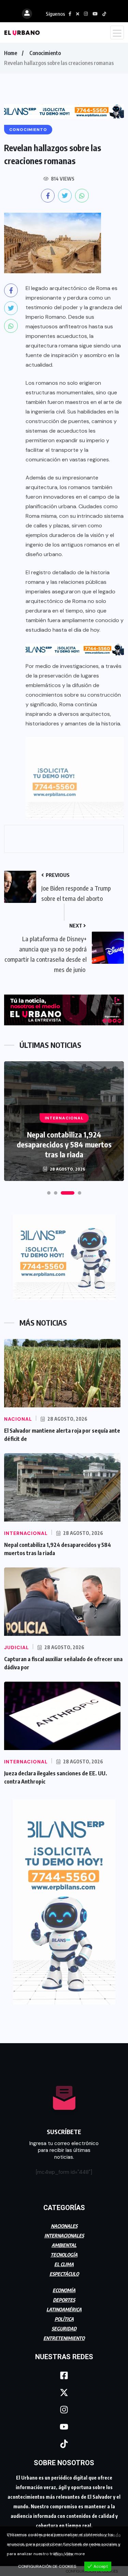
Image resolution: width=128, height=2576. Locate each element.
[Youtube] (64, 2427)
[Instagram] (64, 2410)
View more (74, 2554)
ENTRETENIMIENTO (64, 2338)
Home (11, 53)
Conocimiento (45, 53)
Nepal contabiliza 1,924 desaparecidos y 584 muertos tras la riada (64, 1144)
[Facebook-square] (64, 2376)
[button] (49, 1193)
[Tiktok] (64, 2444)
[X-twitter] (64, 2393)
